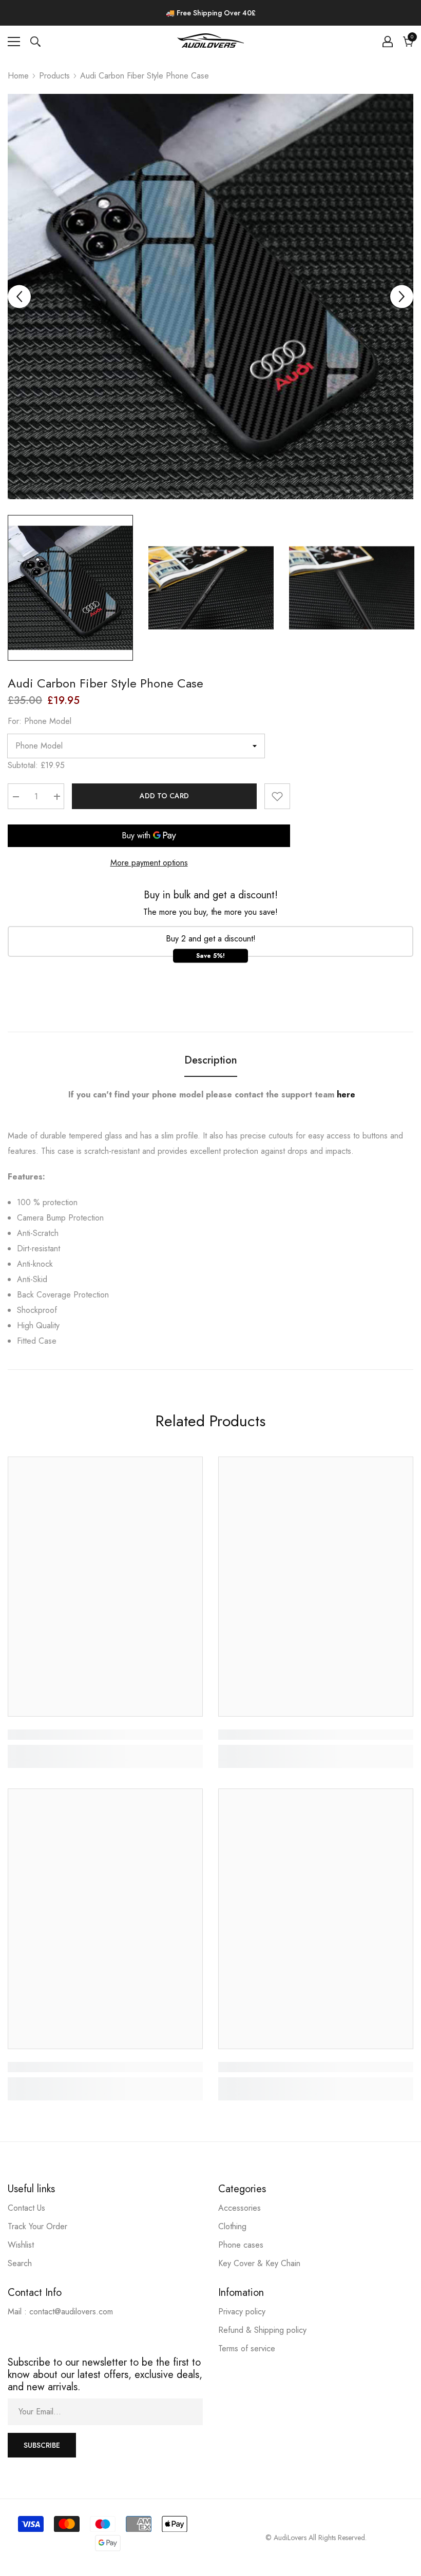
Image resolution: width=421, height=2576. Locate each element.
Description (211, 1060)
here (346, 1095)
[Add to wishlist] (277, 796)
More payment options (149, 863)
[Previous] (19, 297)
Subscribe (42, 2445)
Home (18, 76)
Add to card (164, 796)
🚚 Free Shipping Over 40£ (211, 13)
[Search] (35, 42)
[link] (105, 1735)
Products (54, 76)
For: (40, 721)
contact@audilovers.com (71, 2312)
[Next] (402, 297)
